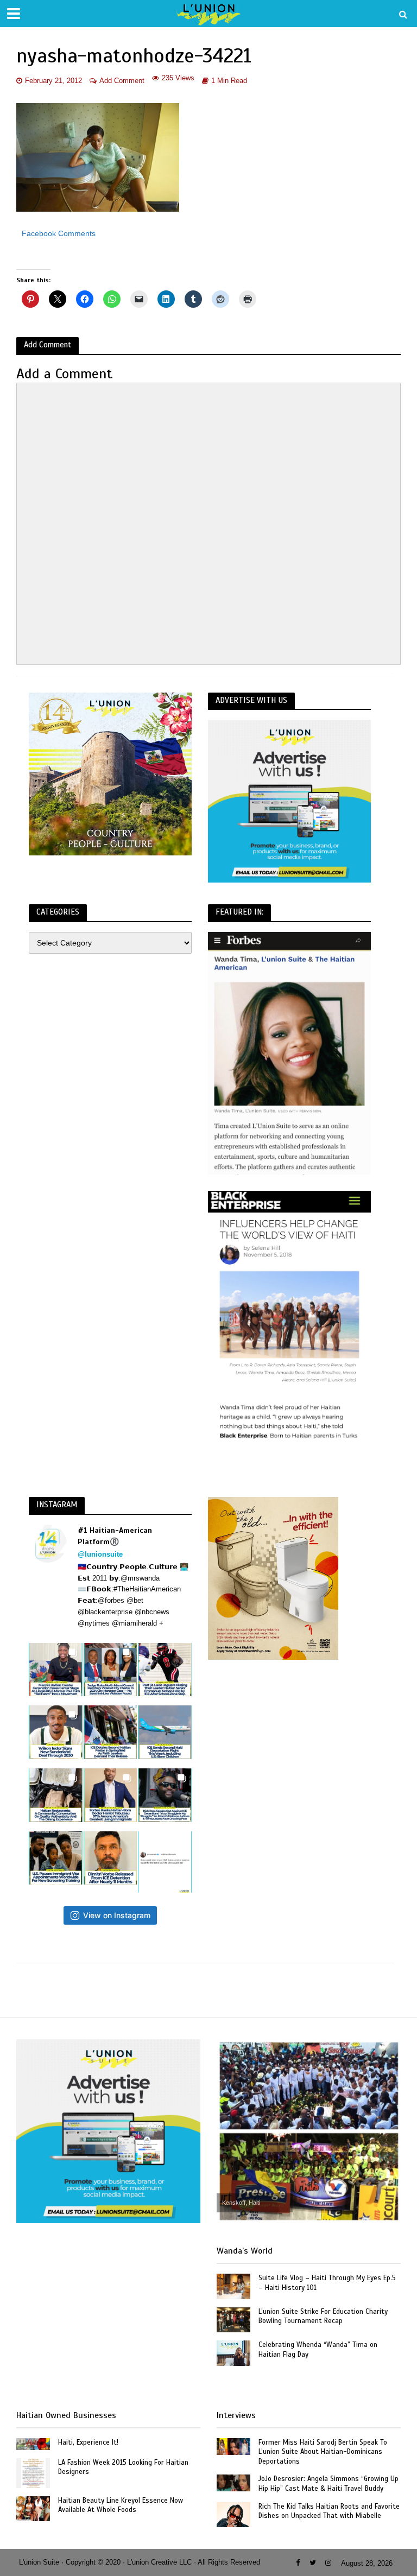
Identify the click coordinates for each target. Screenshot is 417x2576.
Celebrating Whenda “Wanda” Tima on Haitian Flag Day (318, 2350)
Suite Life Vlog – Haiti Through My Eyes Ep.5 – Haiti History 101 (327, 2283)
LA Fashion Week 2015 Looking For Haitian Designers (123, 2467)
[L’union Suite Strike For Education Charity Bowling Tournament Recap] (233, 2319)
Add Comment (122, 81)
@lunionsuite (100, 1554)
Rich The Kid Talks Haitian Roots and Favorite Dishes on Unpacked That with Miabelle (329, 2511)
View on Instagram (117, 1915)
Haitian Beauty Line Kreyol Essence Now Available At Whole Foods (121, 2505)
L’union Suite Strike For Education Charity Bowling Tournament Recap (323, 2317)
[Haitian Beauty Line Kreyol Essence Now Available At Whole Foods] (33, 2508)
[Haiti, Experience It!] (33, 2444)
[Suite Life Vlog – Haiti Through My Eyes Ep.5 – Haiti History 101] (233, 2286)
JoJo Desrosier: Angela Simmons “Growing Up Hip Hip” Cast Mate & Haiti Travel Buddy (328, 2484)
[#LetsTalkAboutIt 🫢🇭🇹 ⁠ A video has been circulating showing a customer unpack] (56, 1795)
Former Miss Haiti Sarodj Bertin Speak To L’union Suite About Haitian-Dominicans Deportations (323, 2452)
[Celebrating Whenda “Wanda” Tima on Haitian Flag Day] (233, 2352)
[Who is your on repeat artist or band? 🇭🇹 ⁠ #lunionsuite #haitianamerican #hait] (165, 1862)
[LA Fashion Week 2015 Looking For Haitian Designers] (33, 2472)
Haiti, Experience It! (88, 2442)
